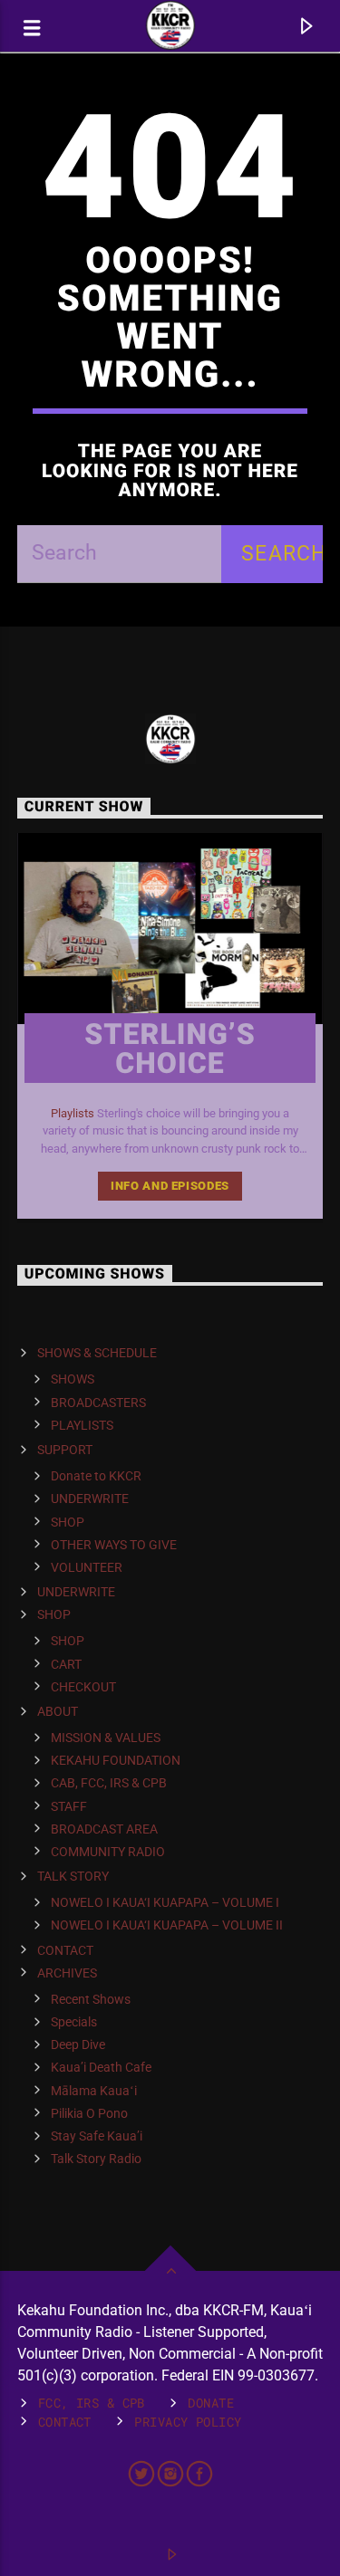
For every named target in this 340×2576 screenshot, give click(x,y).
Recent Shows (91, 1999)
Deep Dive (78, 2045)
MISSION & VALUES (106, 1738)
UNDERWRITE (90, 1499)
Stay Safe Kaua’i (97, 2136)
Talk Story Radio (96, 2159)
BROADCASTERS (98, 1403)
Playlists (73, 1113)
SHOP (68, 1522)
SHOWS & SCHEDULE (97, 1353)
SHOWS (73, 1379)
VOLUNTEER (87, 1567)
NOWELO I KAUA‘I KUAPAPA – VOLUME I (165, 1902)
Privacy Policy (188, 2422)
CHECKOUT (83, 1687)
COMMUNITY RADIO (108, 1852)
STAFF (69, 1806)
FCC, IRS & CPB (92, 2403)
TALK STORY (73, 1876)
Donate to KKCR (96, 1476)
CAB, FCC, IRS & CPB (109, 1783)
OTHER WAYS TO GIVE (114, 1545)
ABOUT (58, 1711)
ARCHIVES (67, 1973)
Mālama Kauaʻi (94, 2091)
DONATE (211, 2403)
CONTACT (65, 1950)
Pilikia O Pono (89, 2113)
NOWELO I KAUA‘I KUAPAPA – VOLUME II (167, 1925)
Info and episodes (170, 1186)
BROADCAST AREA (104, 1829)
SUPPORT (65, 1450)
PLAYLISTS (82, 1425)
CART (66, 1664)
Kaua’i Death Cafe (101, 2067)
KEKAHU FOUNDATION (116, 1760)
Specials (74, 2022)
